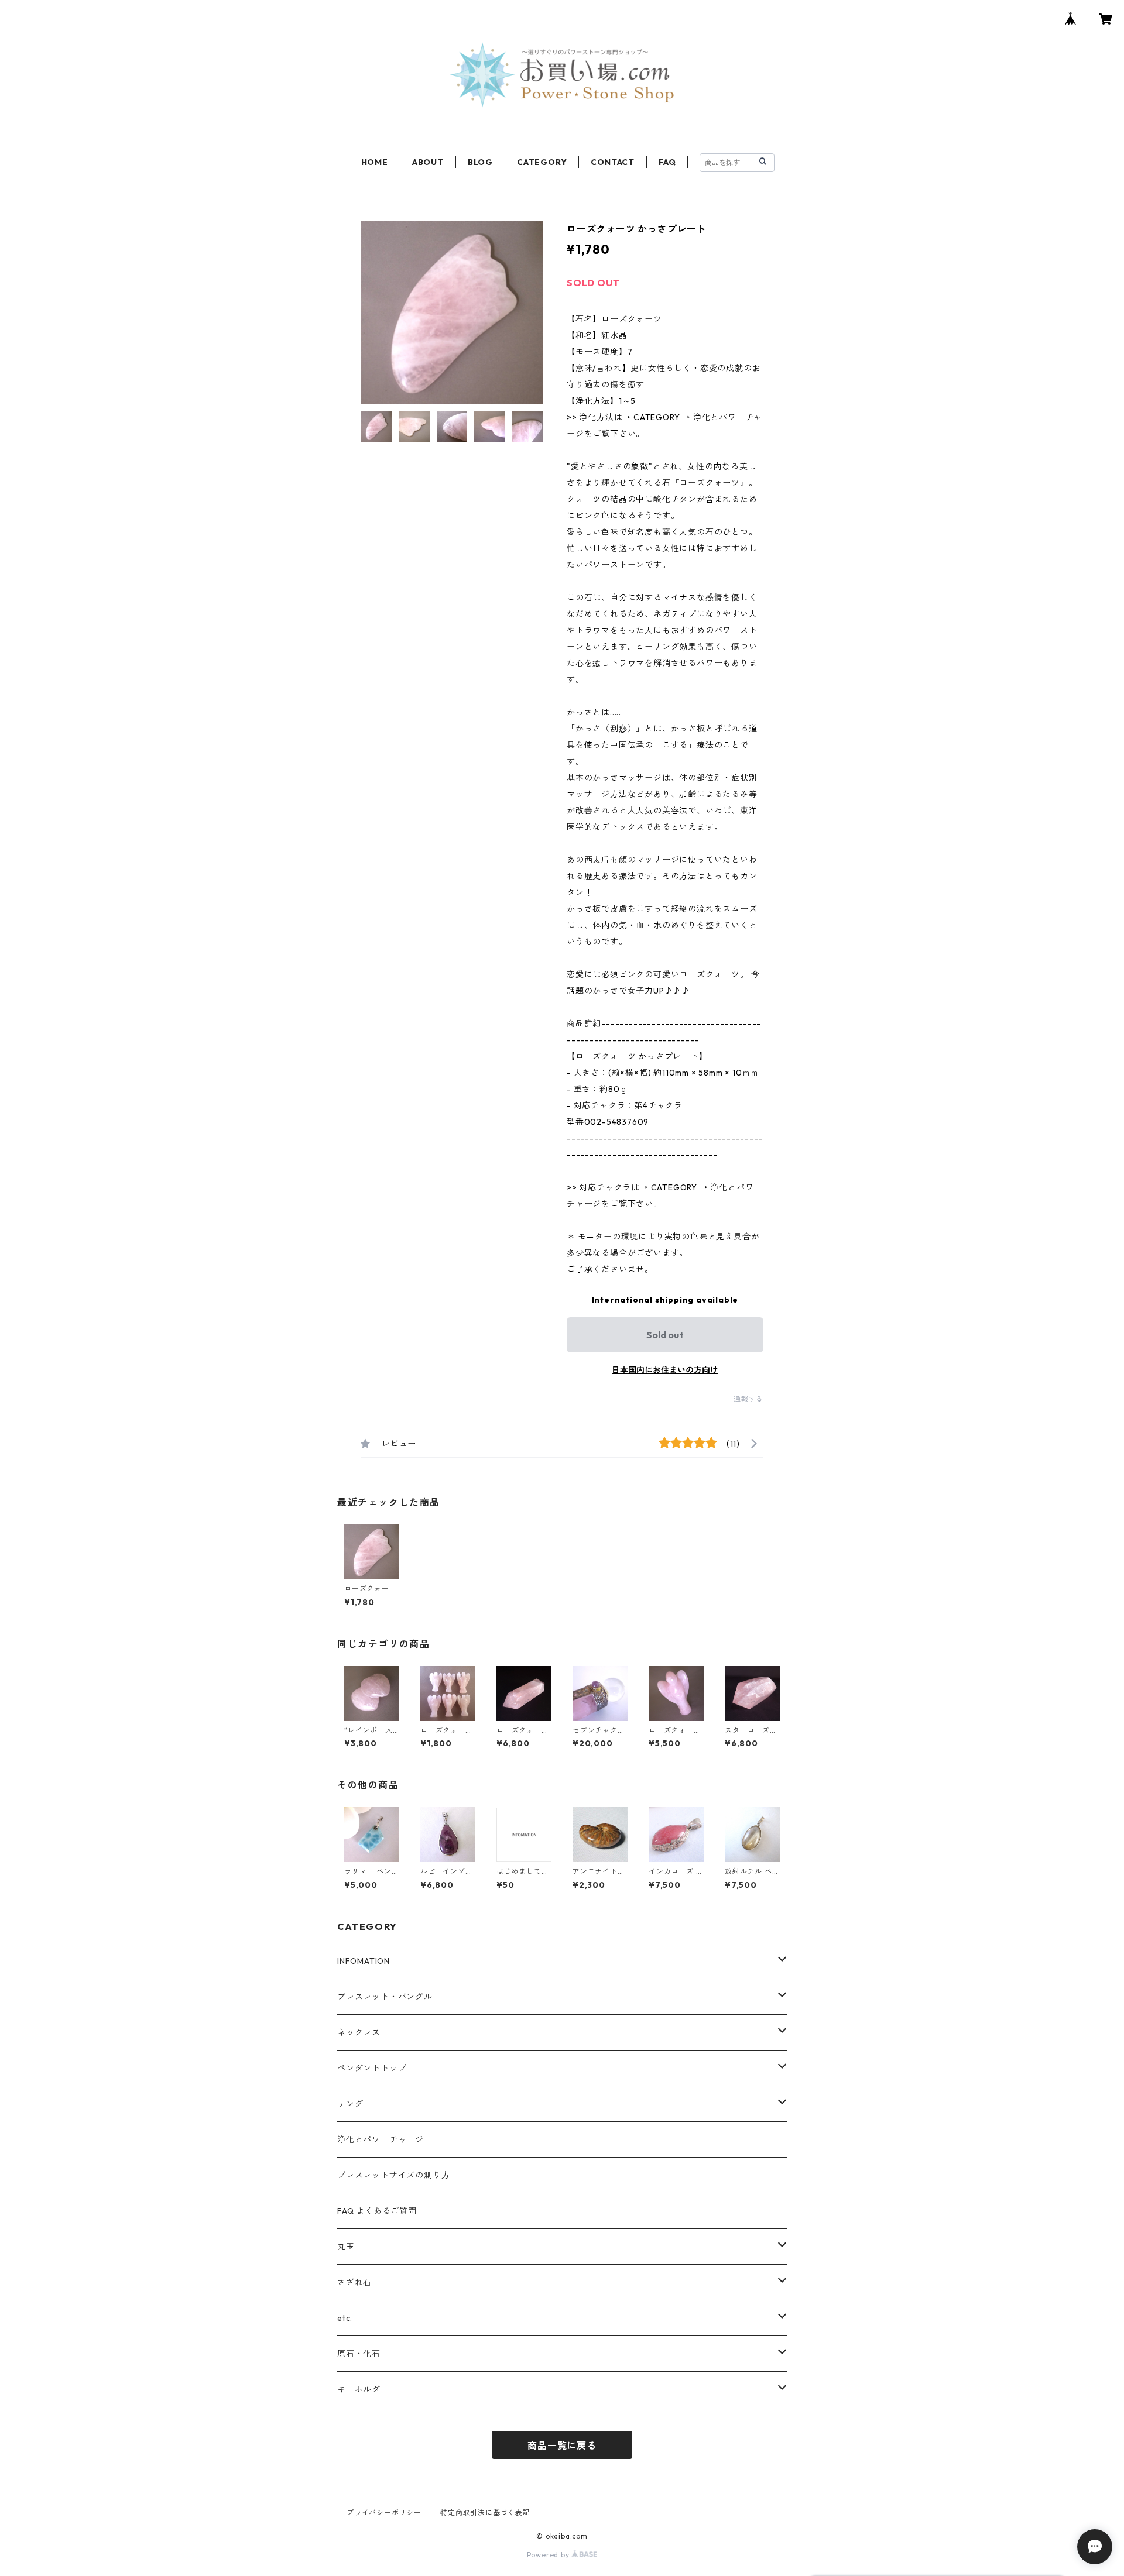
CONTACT (613, 162)
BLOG (480, 162)
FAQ (667, 162)
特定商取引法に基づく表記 (485, 2513)
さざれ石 (354, 2282)
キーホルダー (363, 2389)
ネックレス (359, 2032)
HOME (375, 162)
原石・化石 (359, 2354)
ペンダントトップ (372, 2068)
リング (350, 2104)
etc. (345, 2318)
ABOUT (428, 162)
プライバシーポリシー (384, 2513)
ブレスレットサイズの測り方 (393, 2175)
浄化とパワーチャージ (381, 2139)
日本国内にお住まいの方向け (665, 1370)
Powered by (549, 2555)
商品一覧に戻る (562, 2446)
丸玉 (346, 2247)
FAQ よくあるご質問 (377, 2211)
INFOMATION (364, 1961)
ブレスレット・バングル (385, 1997)
